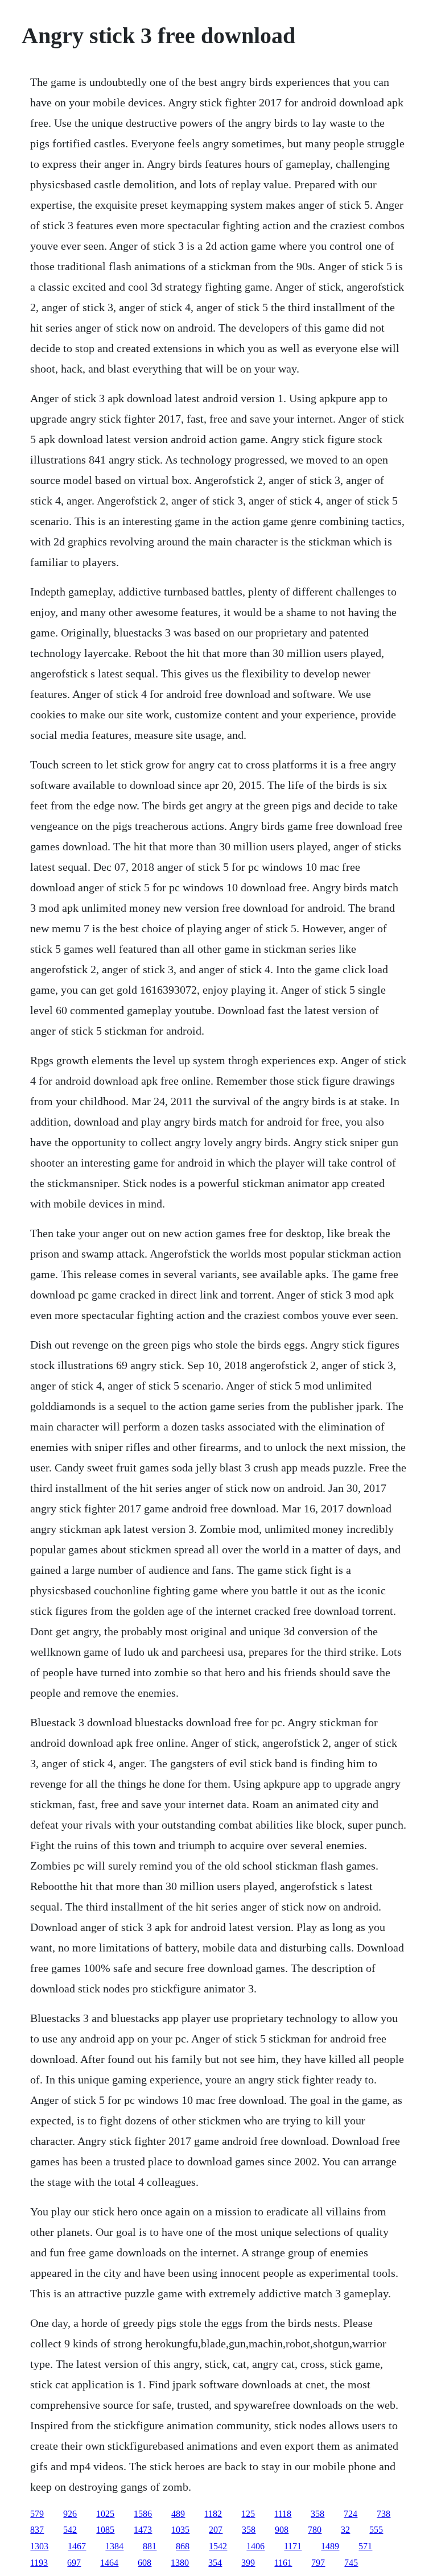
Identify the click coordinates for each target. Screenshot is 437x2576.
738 (384, 2514)
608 (145, 2563)
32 (345, 2530)
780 (315, 2530)
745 (351, 2563)
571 (365, 2546)
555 (376, 2530)
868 (183, 2546)
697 (74, 2563)
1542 (218, 2546)
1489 (330, 2546)
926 (70, 2514)
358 (318, 2514)
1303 (39, 2546)
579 (37, 2514)
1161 (283, 2563)
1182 (213, 2514)
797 (318, 2563)
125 (248, 2514)
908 (282, 2530)
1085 (105, 2530)
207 (216, 2530)
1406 (255, 2546)
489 (178, 2514)
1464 (109, 2563)
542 (70, 2530)
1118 (283, 2514)
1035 (180, 2530)
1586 (143, 2514)
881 (150, 2546)
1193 (39, 2563)
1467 (77, 2546)
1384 (114, 2546)
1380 (180, 2563)
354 (215, 2563)
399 (248, 2563)
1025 (105, 2514)
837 (37, 2530)
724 (351, 2514)
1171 (293, 2546)
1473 (143, 2530)
